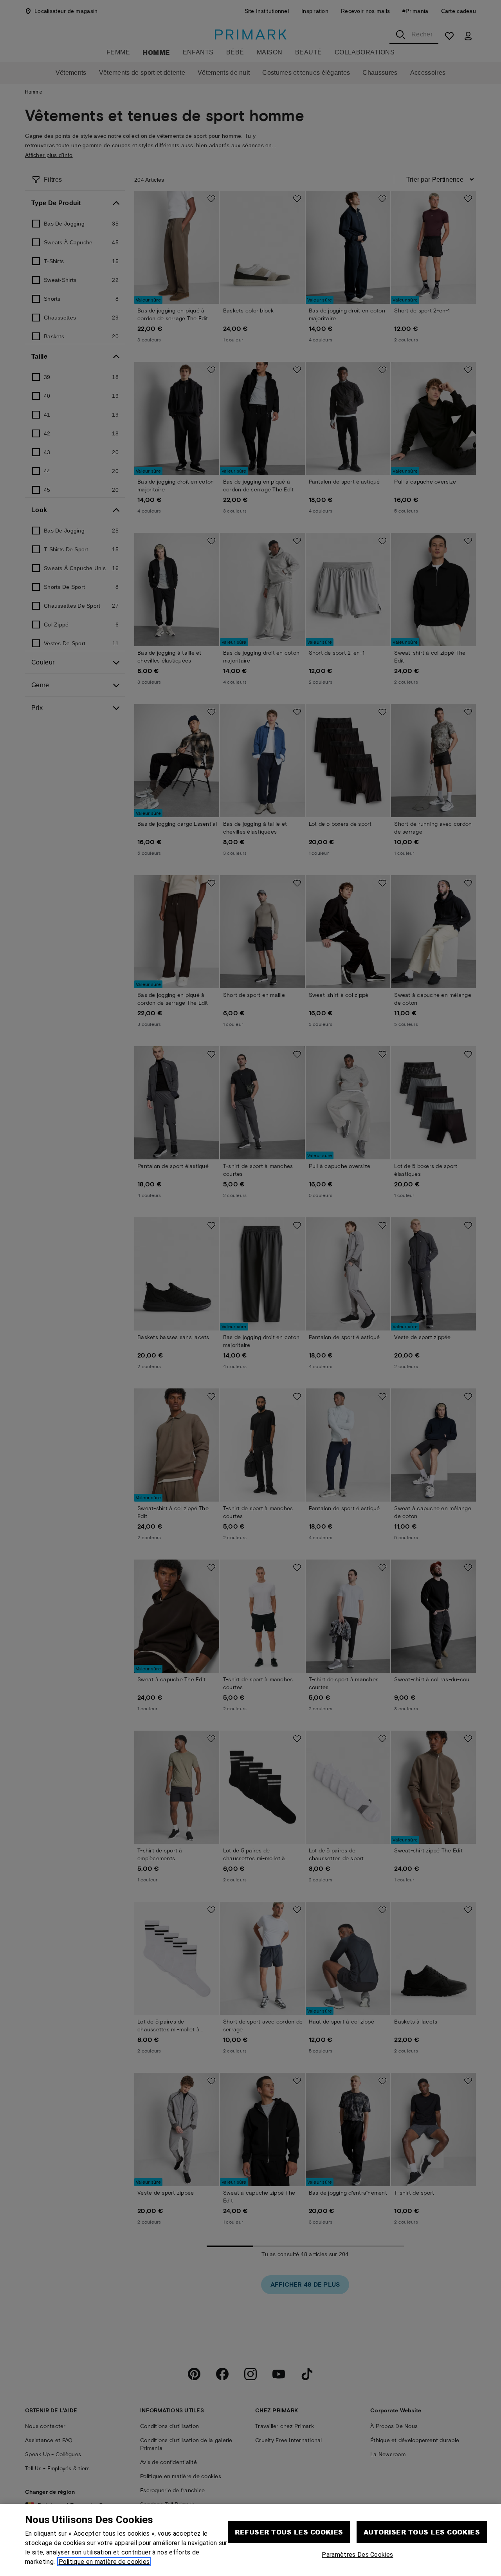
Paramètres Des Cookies (357, 2555)
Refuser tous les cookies (289, 2532)
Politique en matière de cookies (104, 2562)
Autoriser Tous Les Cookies (422, 2532)
